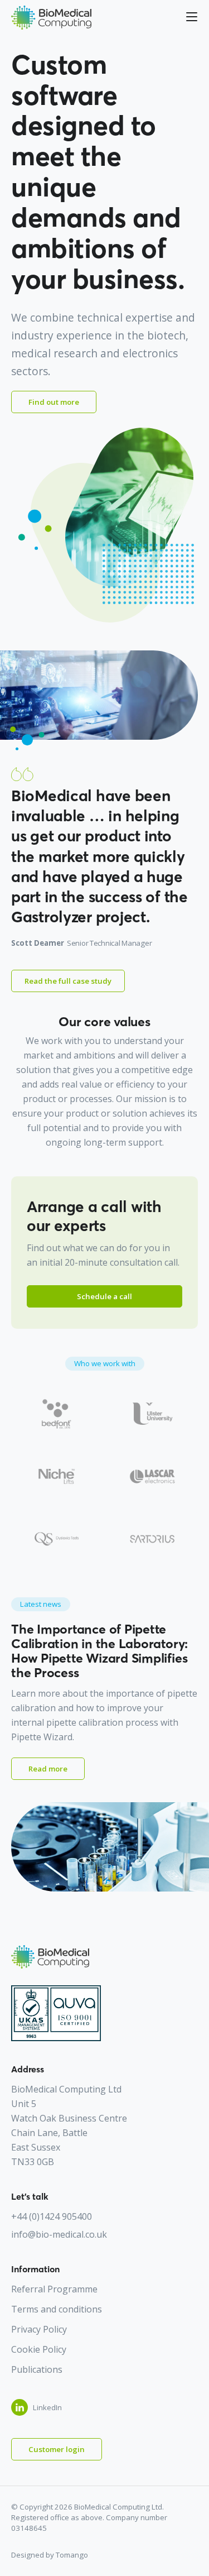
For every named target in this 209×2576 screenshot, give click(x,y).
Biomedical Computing (51, 18)
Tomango (72, 2555)
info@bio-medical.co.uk (59, 2234)
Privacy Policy (39, 2329)
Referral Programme (54, 2289)
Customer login (57, 2449)
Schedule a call (104, 1296)
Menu (186, 17)
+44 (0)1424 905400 (52, 2216)
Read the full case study (68, 981)
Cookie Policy (39, 2349)
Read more (48, 1769)
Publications (37, 2369)
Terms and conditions (57, 2309)
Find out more (54, 402)
